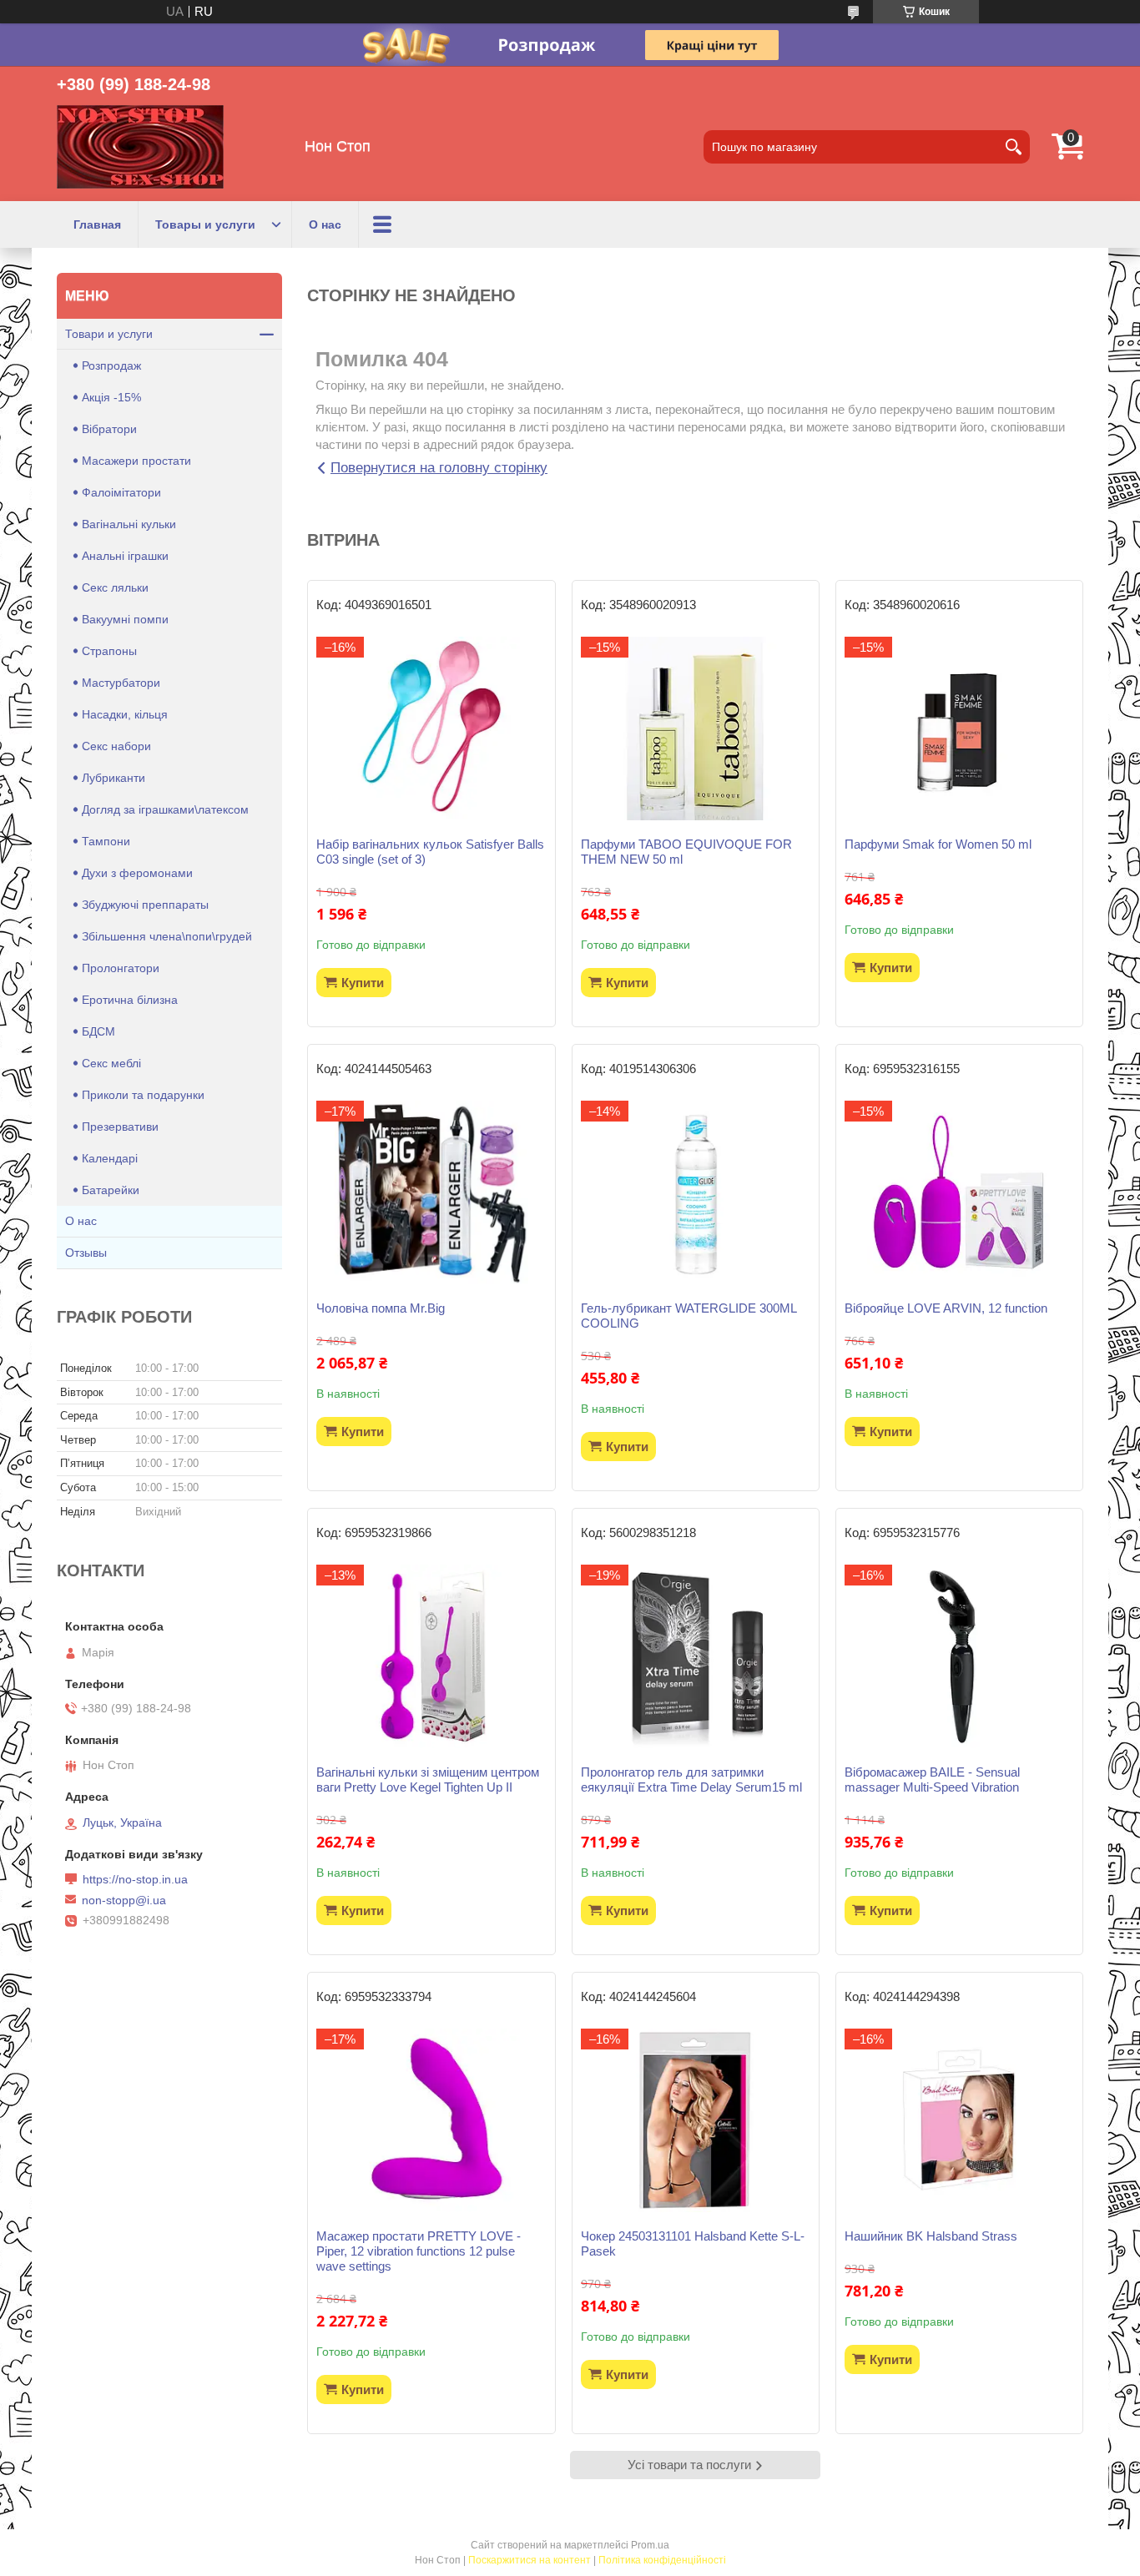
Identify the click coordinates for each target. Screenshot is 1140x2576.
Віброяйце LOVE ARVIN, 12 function (946, 1308)
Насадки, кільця (125, 714)
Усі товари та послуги (689, 2465)
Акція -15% (111, 397)
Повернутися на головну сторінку (439, 468)
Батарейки (111, 1190)
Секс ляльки (115, 587)
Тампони (106, 841)
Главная (97, 224)
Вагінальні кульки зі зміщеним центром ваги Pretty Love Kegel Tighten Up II (428, 1780)
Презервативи (120, 1127)
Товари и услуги (109, 334)
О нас (325, 224)
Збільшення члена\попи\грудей (167, 936)
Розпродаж (111, 365)
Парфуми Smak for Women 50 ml (938, 844)
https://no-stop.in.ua (135, 1879)
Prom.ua (650, 2545)
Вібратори (109, 429)
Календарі (110, 1158)
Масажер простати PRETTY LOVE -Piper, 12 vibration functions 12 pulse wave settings (419, 2251)
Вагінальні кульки (129, 524)
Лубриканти (113, 778)
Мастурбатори (121, 683)
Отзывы (86, 1253)
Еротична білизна (130, 1000)
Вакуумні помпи (125, 619)
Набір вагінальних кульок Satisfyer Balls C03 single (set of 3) (430, 852)
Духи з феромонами (137, 873)
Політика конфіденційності (662, 2560)
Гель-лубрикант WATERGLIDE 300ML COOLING (689, 1316)
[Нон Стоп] (140, 147)
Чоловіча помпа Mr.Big (381, 1308)
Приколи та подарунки (143, 1095)
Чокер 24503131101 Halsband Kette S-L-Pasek (693, 2243)
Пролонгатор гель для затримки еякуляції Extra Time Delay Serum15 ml (691, 1780)
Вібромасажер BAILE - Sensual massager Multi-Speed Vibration (932, 1780)
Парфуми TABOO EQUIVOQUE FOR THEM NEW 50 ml (686, 852)
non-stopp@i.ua (124, 1900)
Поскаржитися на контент (530, 2560)
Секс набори (116, 746)
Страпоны (109, 651)
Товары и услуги (205, 224)
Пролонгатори (121, 968)
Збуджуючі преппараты (145, 905)
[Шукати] (1013, 147)
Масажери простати (136, 461)
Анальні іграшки (125, 556)
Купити (363, 983)
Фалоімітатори (121, 492)
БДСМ (98, 1031)
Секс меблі (111, 1063)
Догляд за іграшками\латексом (165, 809)
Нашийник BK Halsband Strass (931, 2236)
